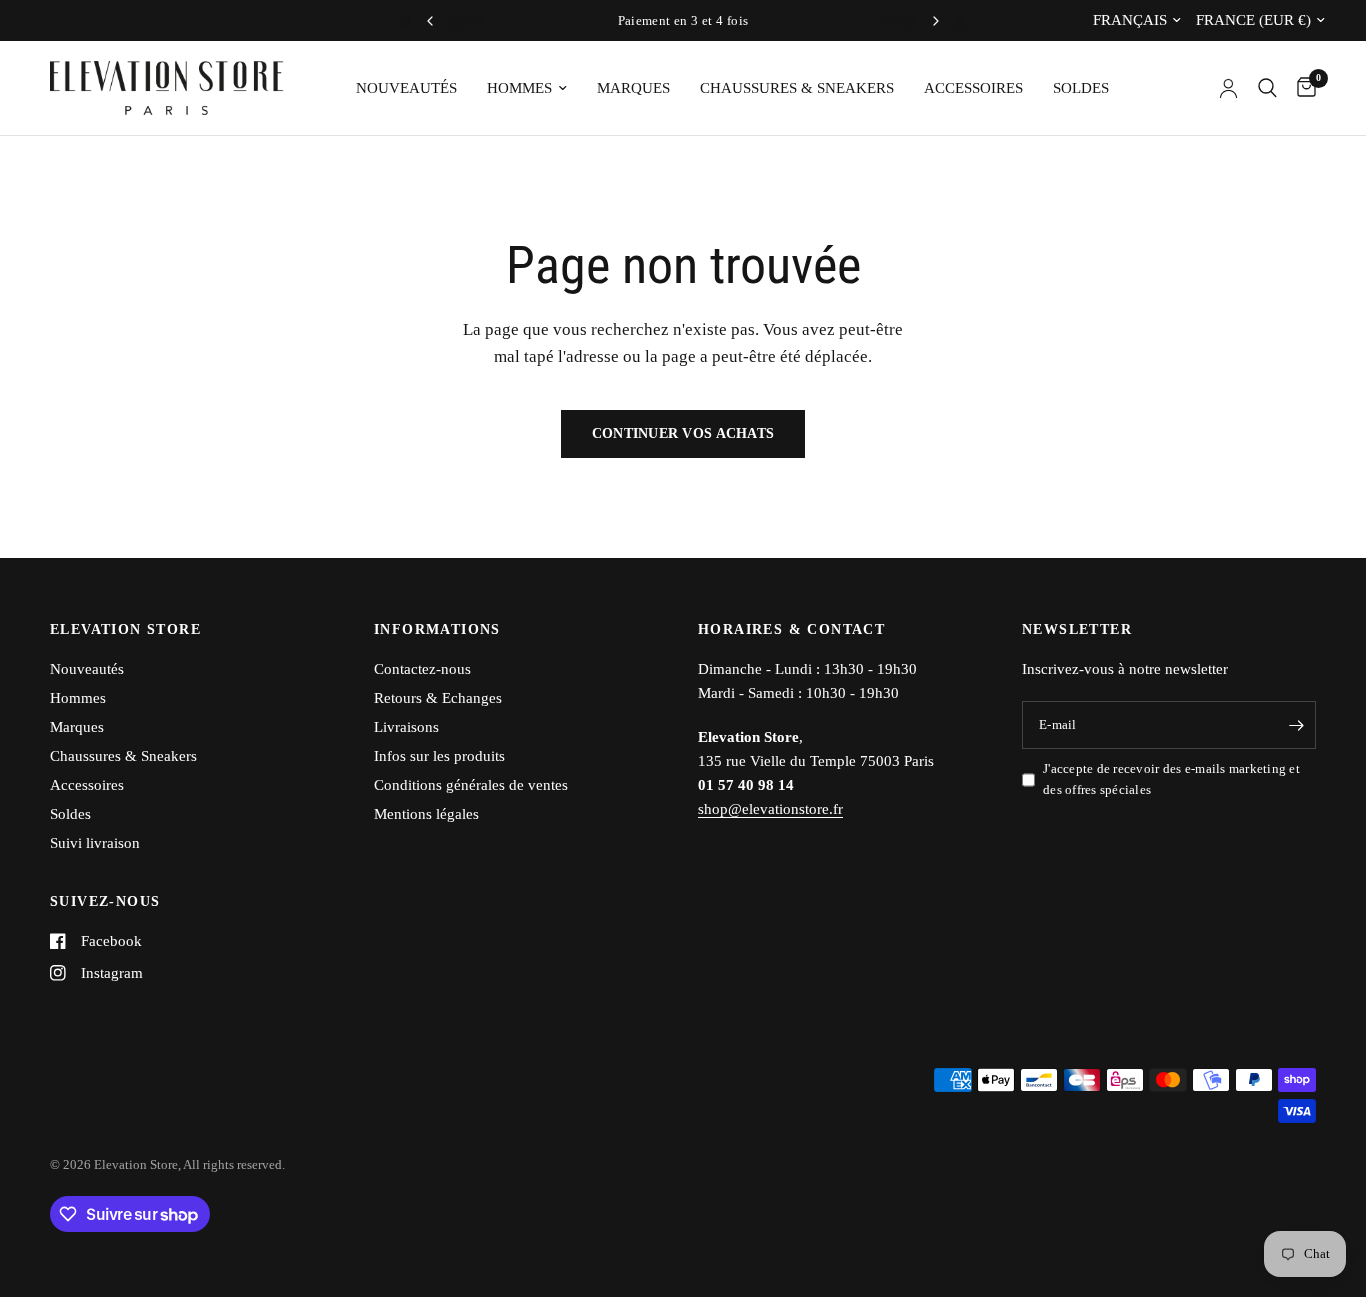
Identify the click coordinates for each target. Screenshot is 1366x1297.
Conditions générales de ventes (471, 785)
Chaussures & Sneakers (797, 88)
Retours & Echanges (438, 698)
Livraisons (406, 727)
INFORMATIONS (437, 630)
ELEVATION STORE (125, 630)
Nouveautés (406, 88)
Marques (633, 88)
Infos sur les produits (439, 756)
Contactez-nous (422, 669)
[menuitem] (406, 88)
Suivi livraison (95, 843)
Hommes (519, 88)
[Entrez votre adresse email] (1296, 725)
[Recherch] (1267, 88)
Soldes (1081, 88)
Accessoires (973, 88)
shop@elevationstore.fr (770, 809)
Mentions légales (426, 814)
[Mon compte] (1228, 88)
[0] (1301, 88)
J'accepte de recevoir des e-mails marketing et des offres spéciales (1171, 779)
